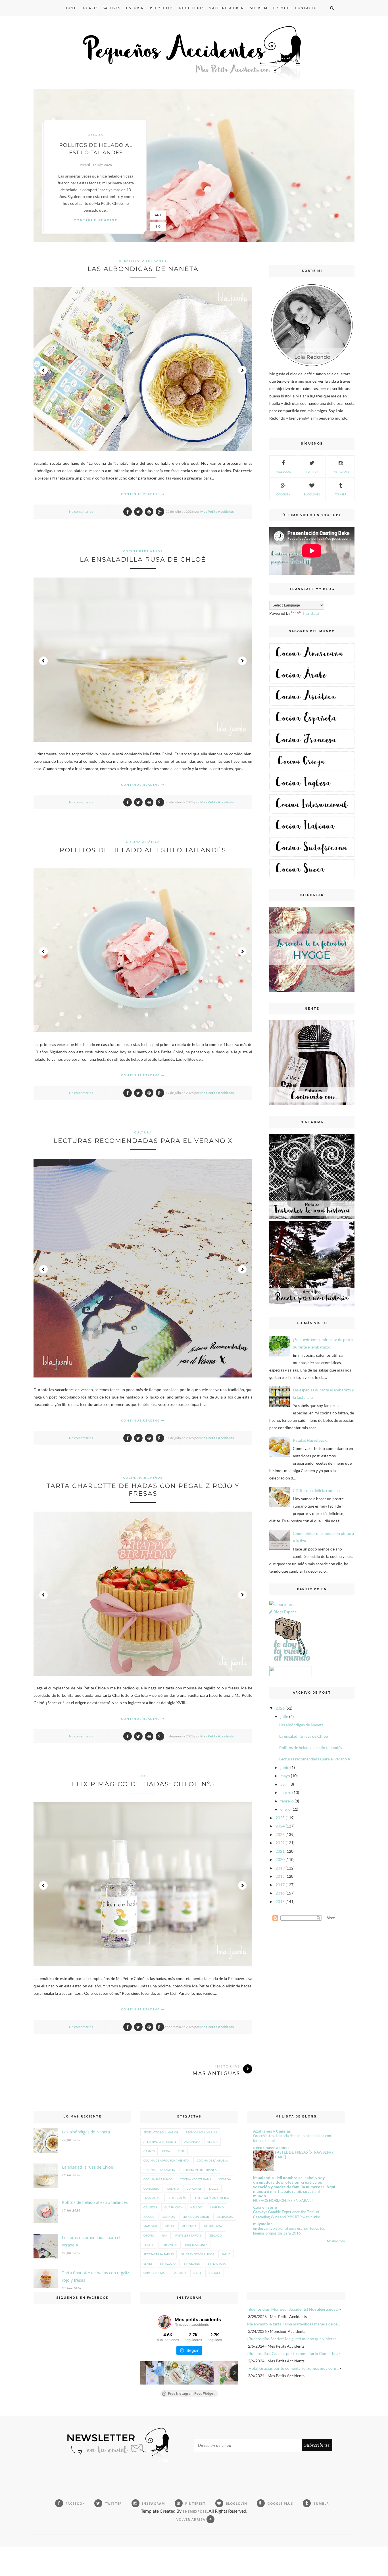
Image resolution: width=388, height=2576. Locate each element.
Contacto (306, 8)
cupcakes (194, 2189)
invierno (217, 2207)
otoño (149, 2235)
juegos (149, 2217)
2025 (280, 1818)
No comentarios (81, 511)
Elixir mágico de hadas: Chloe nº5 (143, 1784)
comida (225, 2179)
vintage (215, 2273)
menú (170, 2226)
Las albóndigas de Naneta (143, 269)
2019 (280, 1868)
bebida (212, 2142)
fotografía (177, 2198)
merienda (189, 2226)
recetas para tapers (158, 2254)
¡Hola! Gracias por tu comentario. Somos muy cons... (293, 2368)
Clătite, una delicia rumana (316, 1490)
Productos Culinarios (161, 2132)
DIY (143, 1776)
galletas (150, 2207)
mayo (285, 1776)
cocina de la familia (159, 2170)
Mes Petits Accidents (217, 511)
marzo (286, 1792)
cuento (173, 2189)
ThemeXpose (195, 2511)
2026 (280, 1708)
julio (284, 1717)
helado (196, 2207)
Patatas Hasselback (310, 1440)
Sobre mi (259, 8)
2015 (280, 1901)
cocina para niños (143, 551)
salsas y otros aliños (198, 2254)
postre (149, 2245)
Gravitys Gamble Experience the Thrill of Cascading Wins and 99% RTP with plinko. (287, 2214)
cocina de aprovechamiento (166, 2160)
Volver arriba (191, 2519)
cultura (143, 1132)
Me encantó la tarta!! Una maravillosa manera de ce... (294, 2324)
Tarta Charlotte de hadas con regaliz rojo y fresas (143, 1490)
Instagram (341, 472)
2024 (280, 1826)
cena (166, 2151)
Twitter (312, 472)
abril (284, 1784)
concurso (151, 2189)
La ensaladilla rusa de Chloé (143, 559)
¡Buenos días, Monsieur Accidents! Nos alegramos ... (293, 2309)
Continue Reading (141, 494)
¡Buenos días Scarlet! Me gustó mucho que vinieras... (293, 2339)
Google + (283, 494)
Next (242, 370)
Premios (282, 8)
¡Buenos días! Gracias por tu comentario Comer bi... (293, 2353)
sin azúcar (168, 2264)
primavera (170, 2245)
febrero (287, 1801)
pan (165, 2235)
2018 (280, 1876)
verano (96, 135)
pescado (215, 2235)
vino (197, 2273)
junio (285, 1767)
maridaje (151, 2226)
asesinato (192, 2142)
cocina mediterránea (200, 2170)
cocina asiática (143, 842)
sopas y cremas (155, 2273)
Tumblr (341, 494)
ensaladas (152, 2198)
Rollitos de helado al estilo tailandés (143, 850)
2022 (280, 1843)
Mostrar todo (336, 2241)
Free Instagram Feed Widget (191, 2394)
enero (285, 1809)
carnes (149, 2151)
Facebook (283, 472)
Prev (43, 370)
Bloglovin (312, 494)
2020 (280, 1859)
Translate (311, 613)
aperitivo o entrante (143, 260)
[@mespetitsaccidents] (164, 2322)
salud (226, 2254)
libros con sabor (196, 2217)
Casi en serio (265, 2207)
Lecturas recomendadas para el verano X (143, 1141)
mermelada (213, 2226)
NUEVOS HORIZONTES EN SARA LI (283, 2200)
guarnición (174, 2207)
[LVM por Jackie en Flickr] (291, 1662)
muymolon (263, 2224)
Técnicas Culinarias (201, 2132)
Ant (158, 215)
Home (71, 8)
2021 (280, 1851)
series (148, 2264)
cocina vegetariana (196, 2179)
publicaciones (196, 2245)
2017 (280, 1885)
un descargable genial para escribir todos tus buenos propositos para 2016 (289, 2231)
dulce (214, 2189)
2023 (280, 1834)
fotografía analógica (211, 2198)
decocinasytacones (271, 2147)
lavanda (168, 2217)
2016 (280, 1893)
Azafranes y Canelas (272, 2131)
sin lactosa (217, 2264)
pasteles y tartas (188, 2235)
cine (181, 2151)
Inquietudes (191, 8)
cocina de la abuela (212, 2160)
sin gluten (192, 2264)
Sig (158, 226)
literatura (225, 2217)
